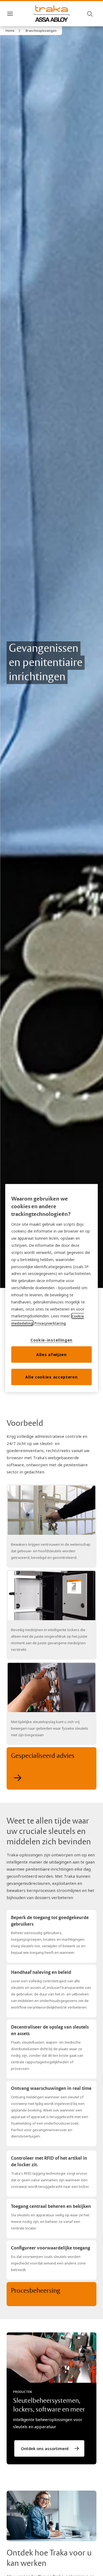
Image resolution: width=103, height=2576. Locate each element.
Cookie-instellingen (51, 1340)
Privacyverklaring (50, 1323)
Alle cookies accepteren (51, 1377)
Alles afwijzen (51, 1355)
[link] (14, 31)
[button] (41, 31)
